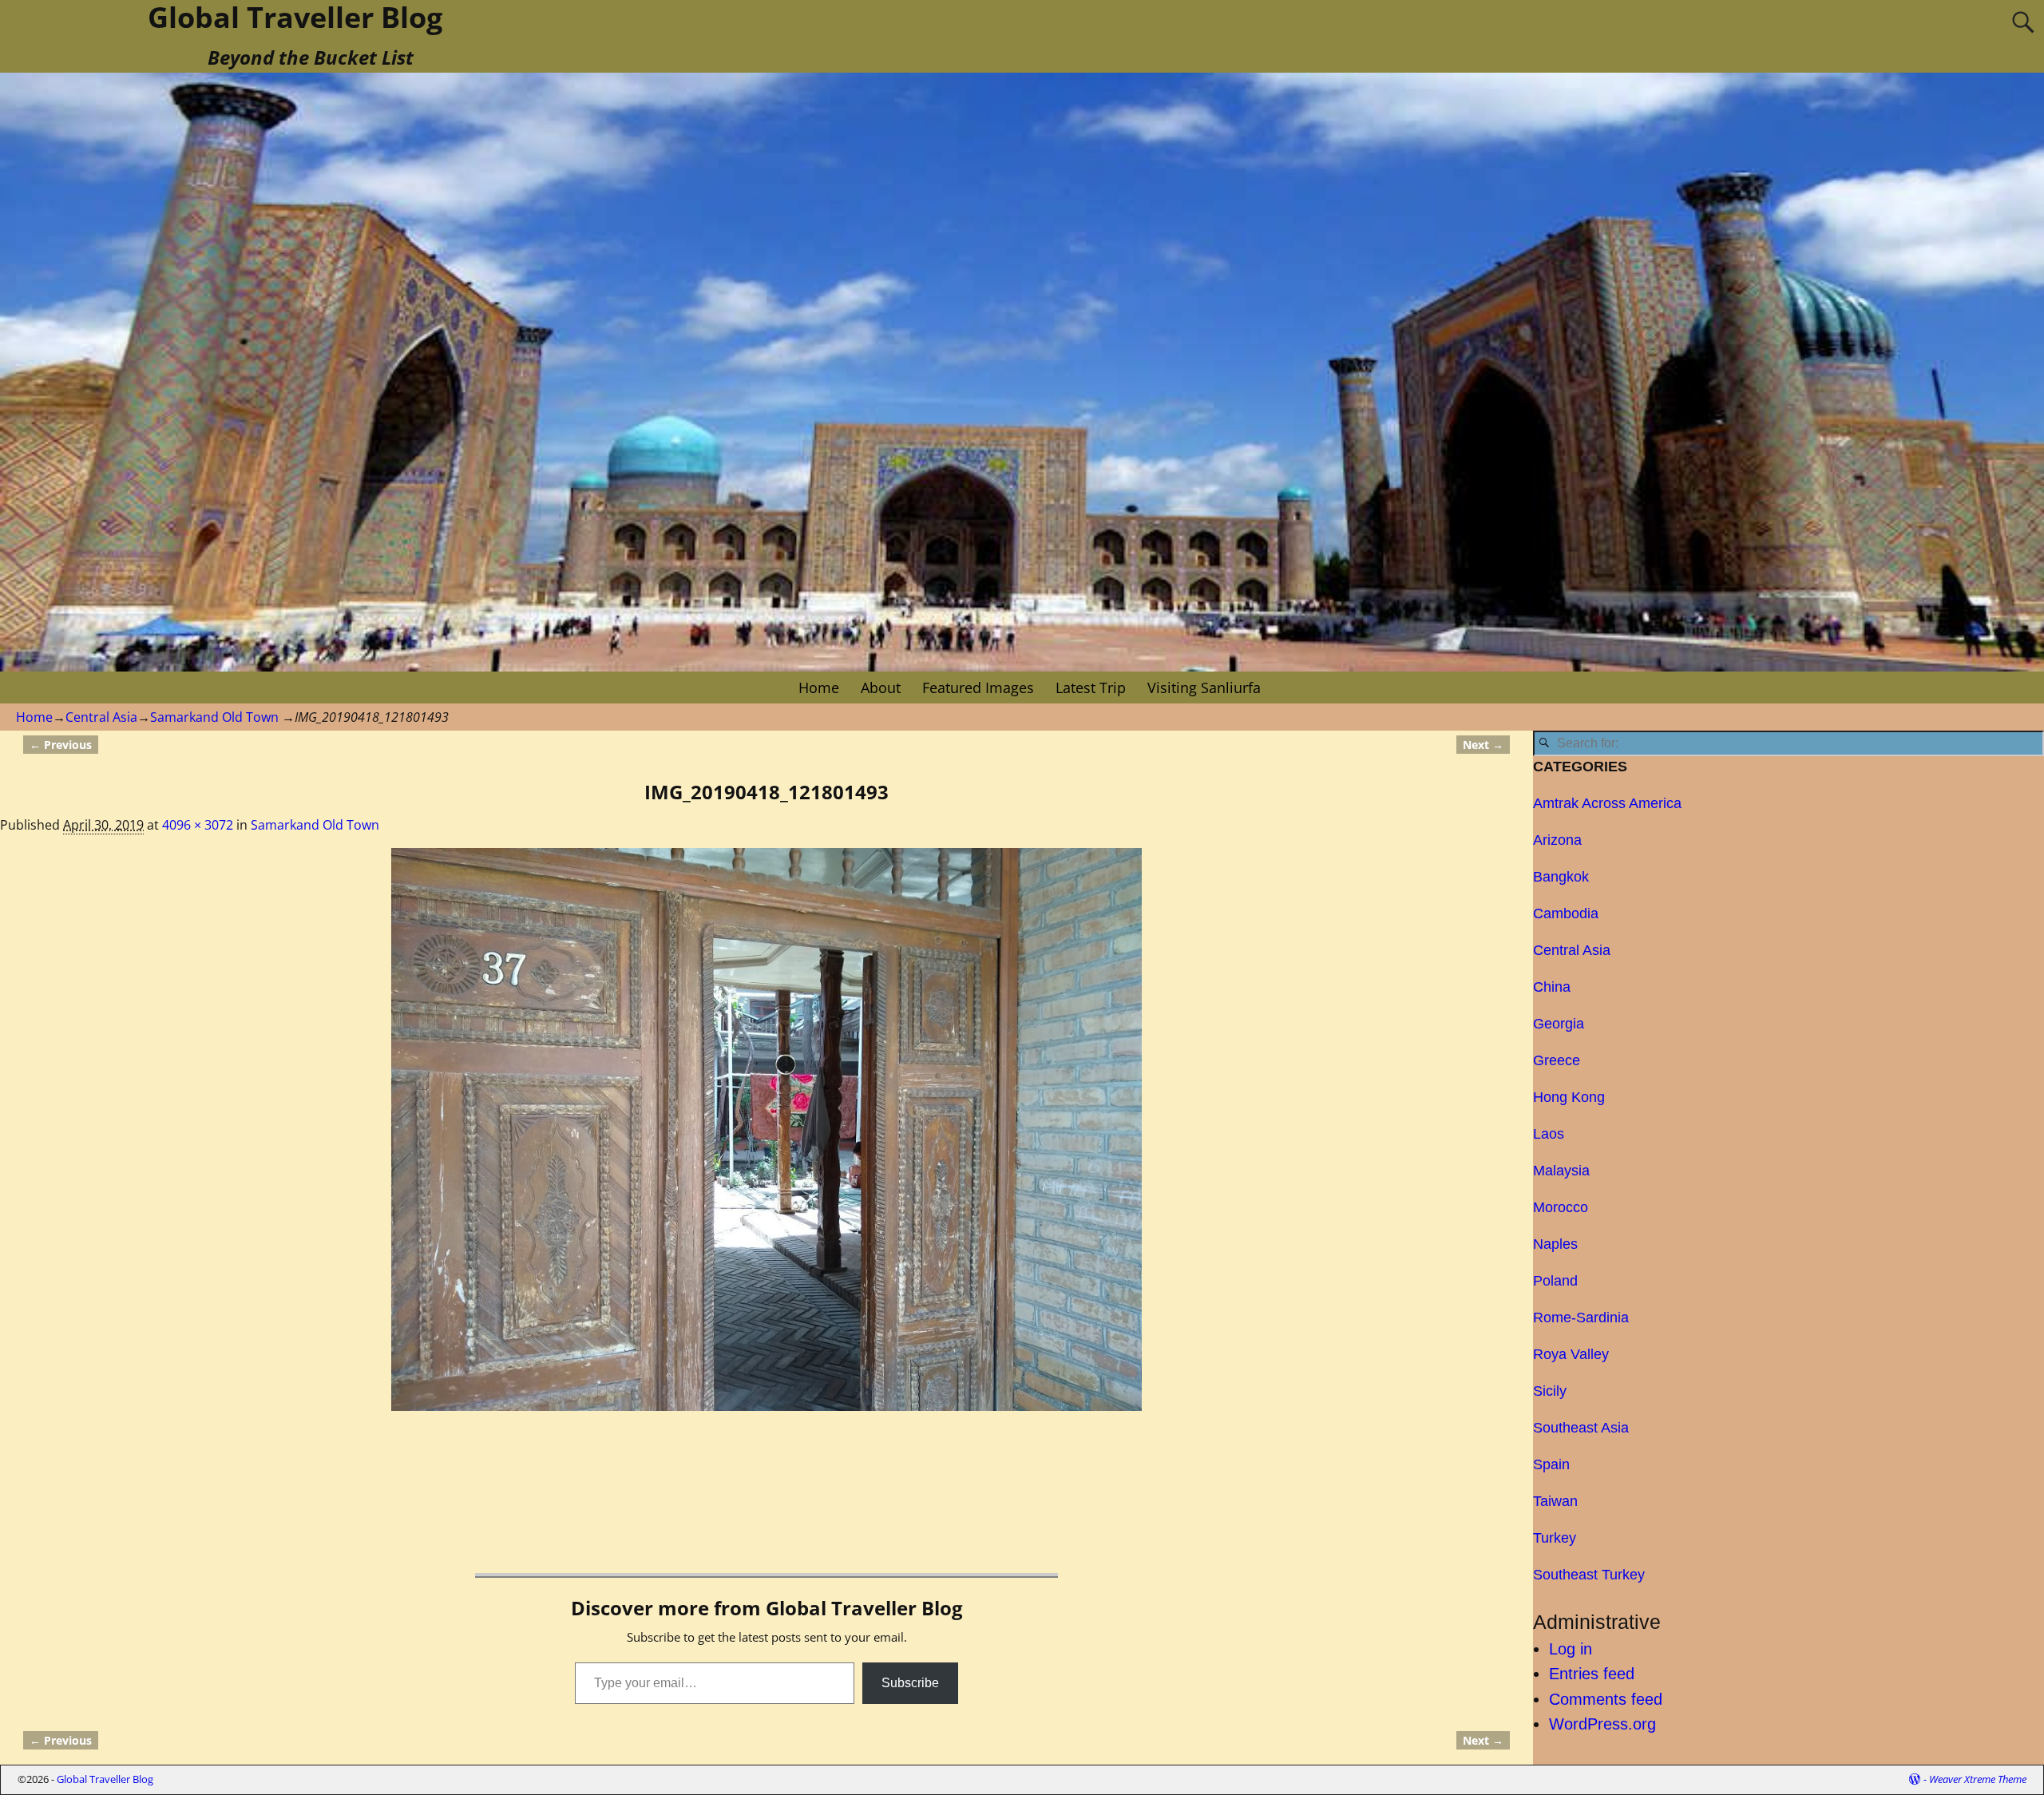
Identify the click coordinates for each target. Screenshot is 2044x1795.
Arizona (1557, 840)
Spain (1551, 1464)
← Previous (61, 745)
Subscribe (910, 1683)
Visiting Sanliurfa (1204, 687)
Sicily (1550, 1391)
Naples (1555, 1244)
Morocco (1561, 1207)
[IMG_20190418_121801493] (766, 1129)
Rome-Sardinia (1581, 1318)
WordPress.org (1602, 1724)
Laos (1549, 1134)
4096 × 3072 (198, 825)
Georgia (1559, 1024)
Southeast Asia (1581, 1428)
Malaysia (1561, 1171)
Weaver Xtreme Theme (1978, 1779)
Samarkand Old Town (214, 717)
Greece (1557, 1060)
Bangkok (1561, 877)
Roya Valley (1571, 1354)
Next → (1483, 745)
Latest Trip (1091, 687)
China (1552, 987)
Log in (1571, 1649)
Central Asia (101, 717)
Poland (1555, 1281)
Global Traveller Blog (105, 1779)
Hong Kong (1569, 1097)
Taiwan (1555, 1501)
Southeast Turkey (1589, 1575)
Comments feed (1606, 1699)
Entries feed (1592, 1674)
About (881, 687)
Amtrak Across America (1607, 803)
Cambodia (1566, 913)
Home (819, 687)
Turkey (1555, 1538)
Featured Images (978, 687)
